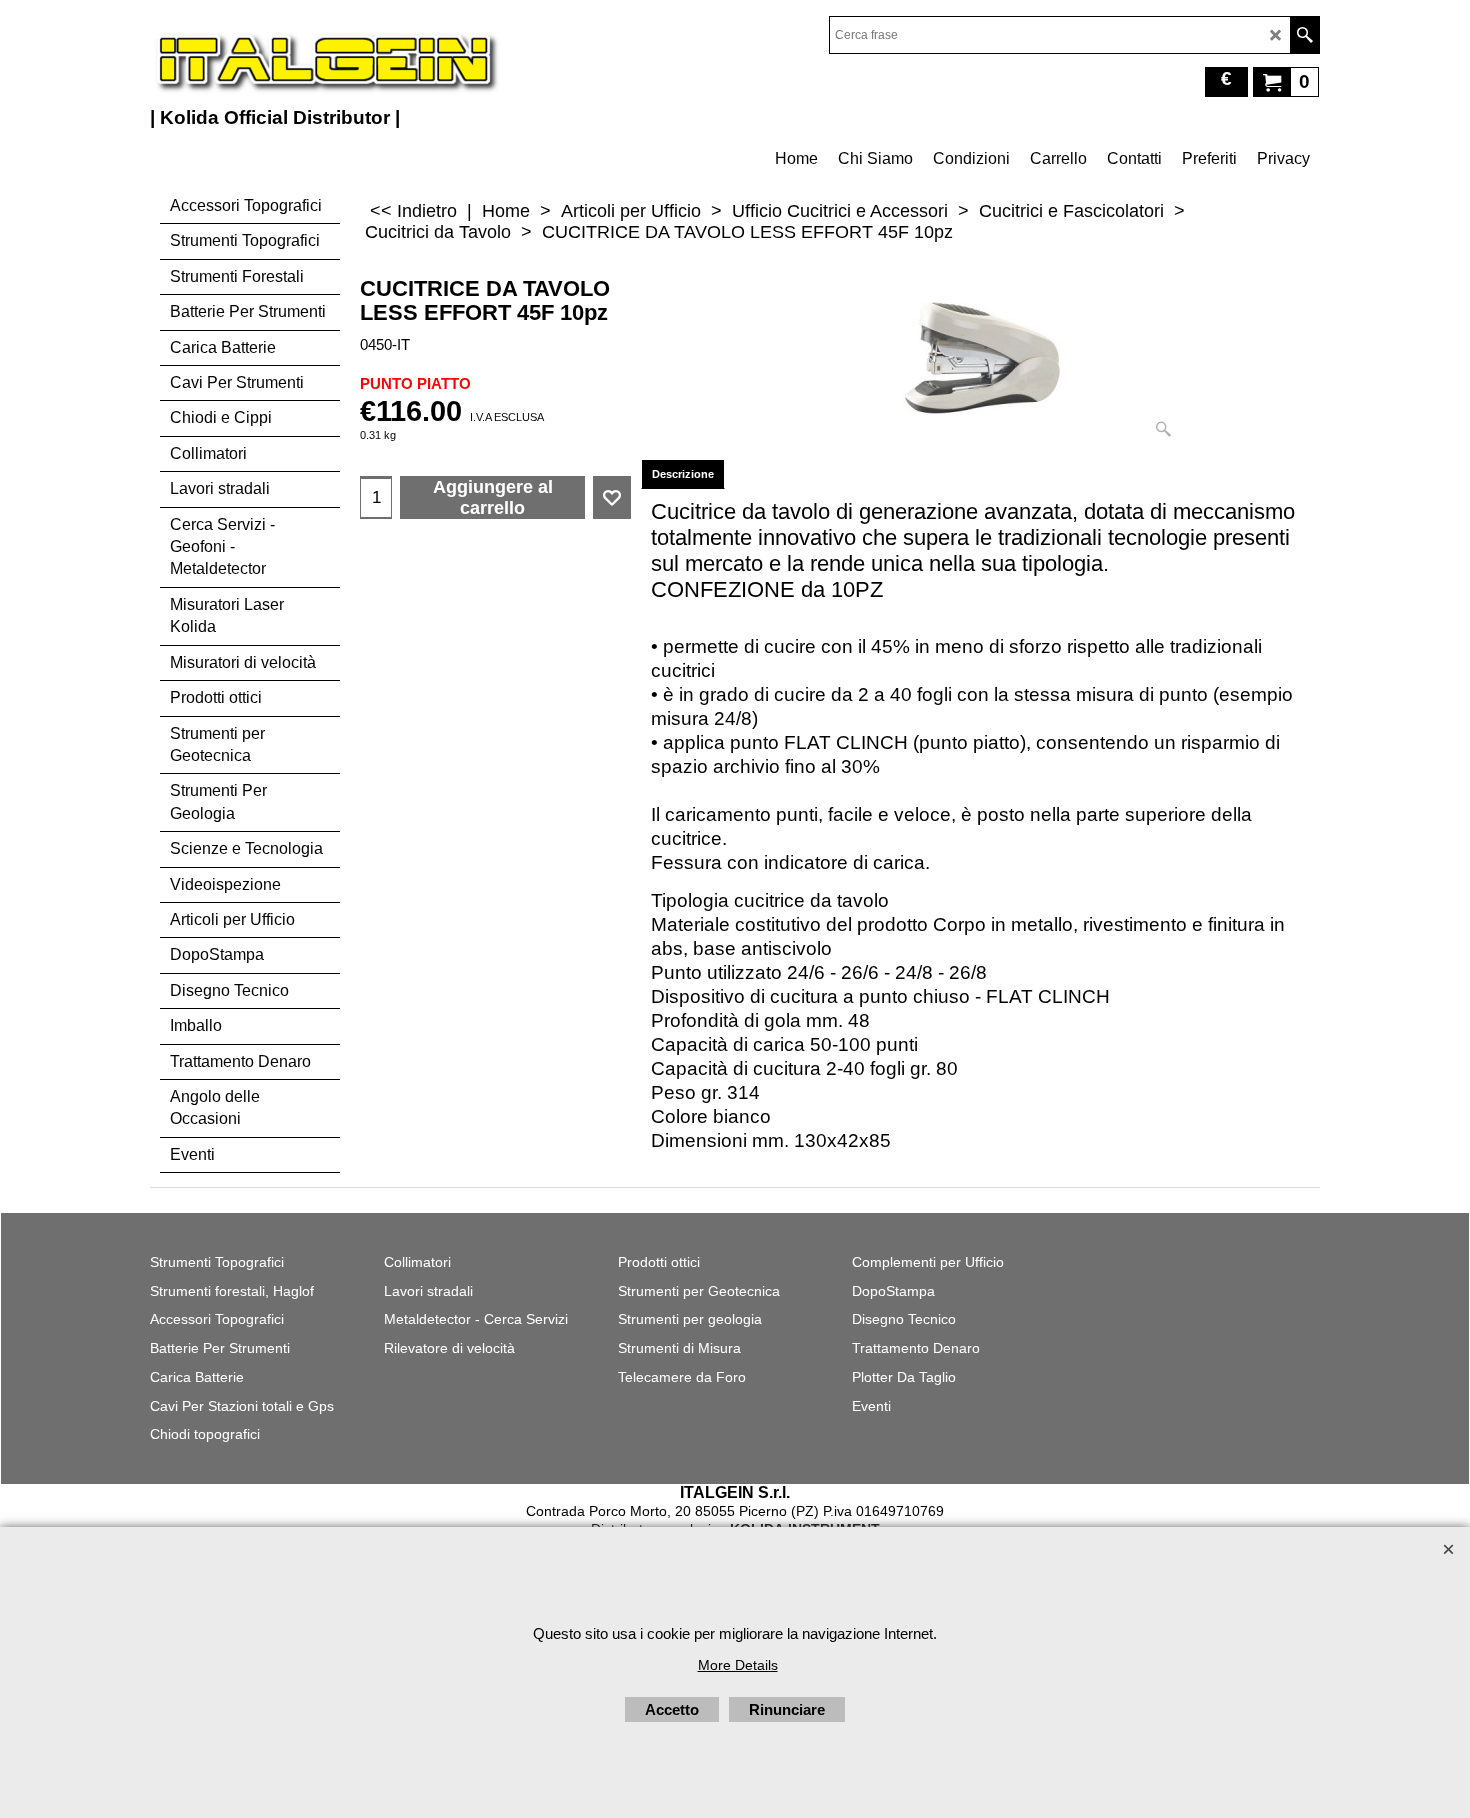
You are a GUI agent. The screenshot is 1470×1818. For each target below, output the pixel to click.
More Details (738, 1665)
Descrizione (683, 474)
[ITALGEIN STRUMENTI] (325, 60)
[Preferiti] (612, 498)
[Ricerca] (1304, 35)
